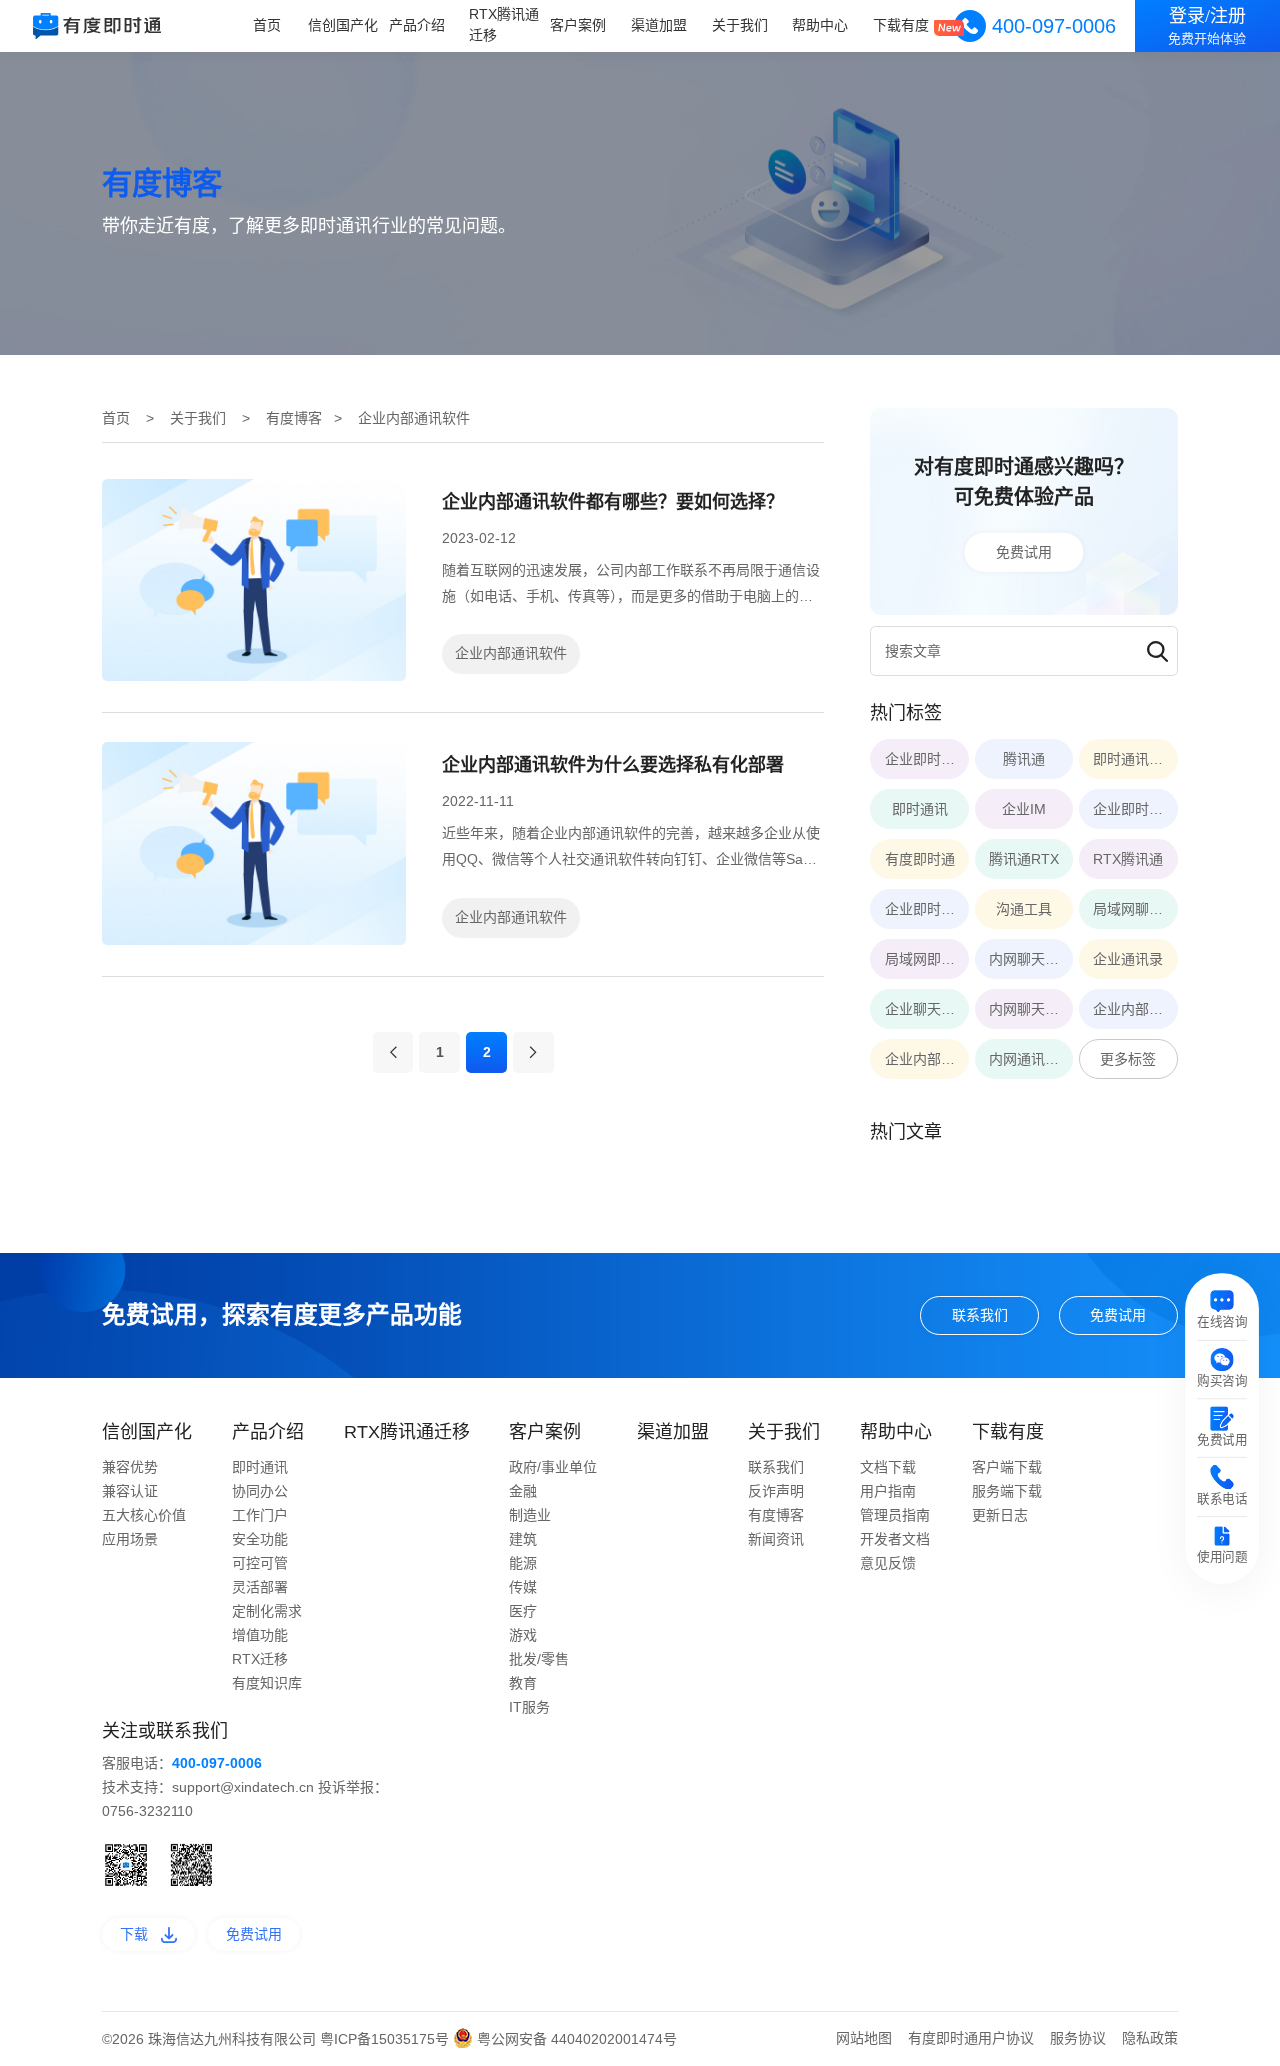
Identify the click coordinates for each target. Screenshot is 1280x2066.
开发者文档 (895, 1539)
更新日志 (1000, 1515)
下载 (134, 1934)
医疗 (523, 1611)
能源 (523, 1563)
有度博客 (294, 418)
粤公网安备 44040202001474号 (575, 2039)
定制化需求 (267, 1611)
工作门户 (260, 1515)
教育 (523, 1683)
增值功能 (260, 1635)
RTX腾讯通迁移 (504, 24)
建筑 (523, 1539)
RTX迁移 (260, 1659)
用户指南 (888, 1491)
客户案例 (578, 25)
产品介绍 (417, 25)
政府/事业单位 (553, 1467)
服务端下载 (1007, 1491)
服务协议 (1078, 2038)
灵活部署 (260, 1587)
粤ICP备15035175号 (386, 2039)
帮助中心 (820, 25)
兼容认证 (130, 1491)
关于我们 (740, 25)
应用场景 (130, 1539)
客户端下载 (1007, 1467)
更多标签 (1128, 1059)
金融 (523, 1491)
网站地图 (864, 2038)
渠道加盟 (659, 25)
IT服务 (529, 1707)
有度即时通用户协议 (971, 2038)
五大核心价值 (144, 1515)
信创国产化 (343, 25)
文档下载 (888, 1467)
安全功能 (260, 1539)
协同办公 (260, 1491)
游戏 (523, 1635)
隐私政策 (1150, 2038)
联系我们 (980, 1315)
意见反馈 (888, 1563)
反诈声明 (776, 1491)
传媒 (523, 1587)
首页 (267, 25)
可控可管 (260, 1563)
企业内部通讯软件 (511, 653)
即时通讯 (260, 1467)
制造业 (530, 1515)
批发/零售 (539, 1659)
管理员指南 (895, 1515)
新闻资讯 (776, 1539)
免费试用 (1024, 552)
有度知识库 (267, 1683)
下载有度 (901, 25)
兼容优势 (130, 1467)
